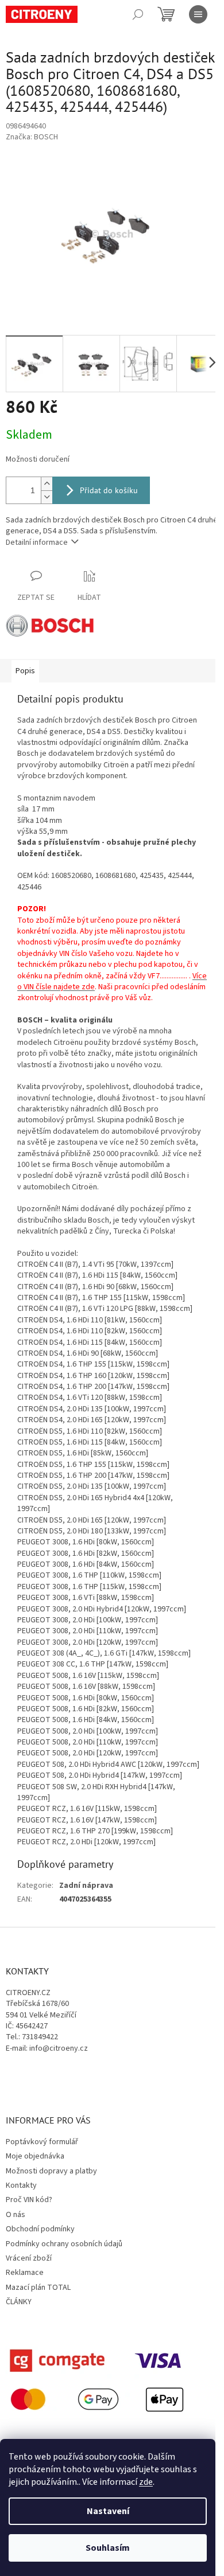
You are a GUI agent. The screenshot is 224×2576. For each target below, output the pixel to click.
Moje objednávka (35, 2156)
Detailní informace (37, 542)
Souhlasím (108, 2548)
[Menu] (198, 14)
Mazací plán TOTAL (38, 2288)
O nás (16, 2215)
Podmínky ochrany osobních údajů (64, 2244)
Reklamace (25, 2273)
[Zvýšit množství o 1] (47, 484)
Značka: (32, 137)
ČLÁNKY (19, 2302)
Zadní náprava (86, 1886)
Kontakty (21, 2185)
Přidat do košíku (109, 490)
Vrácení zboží (29, 2258)
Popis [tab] (25, 671)
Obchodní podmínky (40, 2229)
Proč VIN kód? (29, 2200)
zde (146, 2482)
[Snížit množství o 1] (47, 497)
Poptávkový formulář (42, 2142)
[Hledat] (138, 14)
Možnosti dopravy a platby (51, 2171)
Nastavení (108, 2511)
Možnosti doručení (38, 460)
